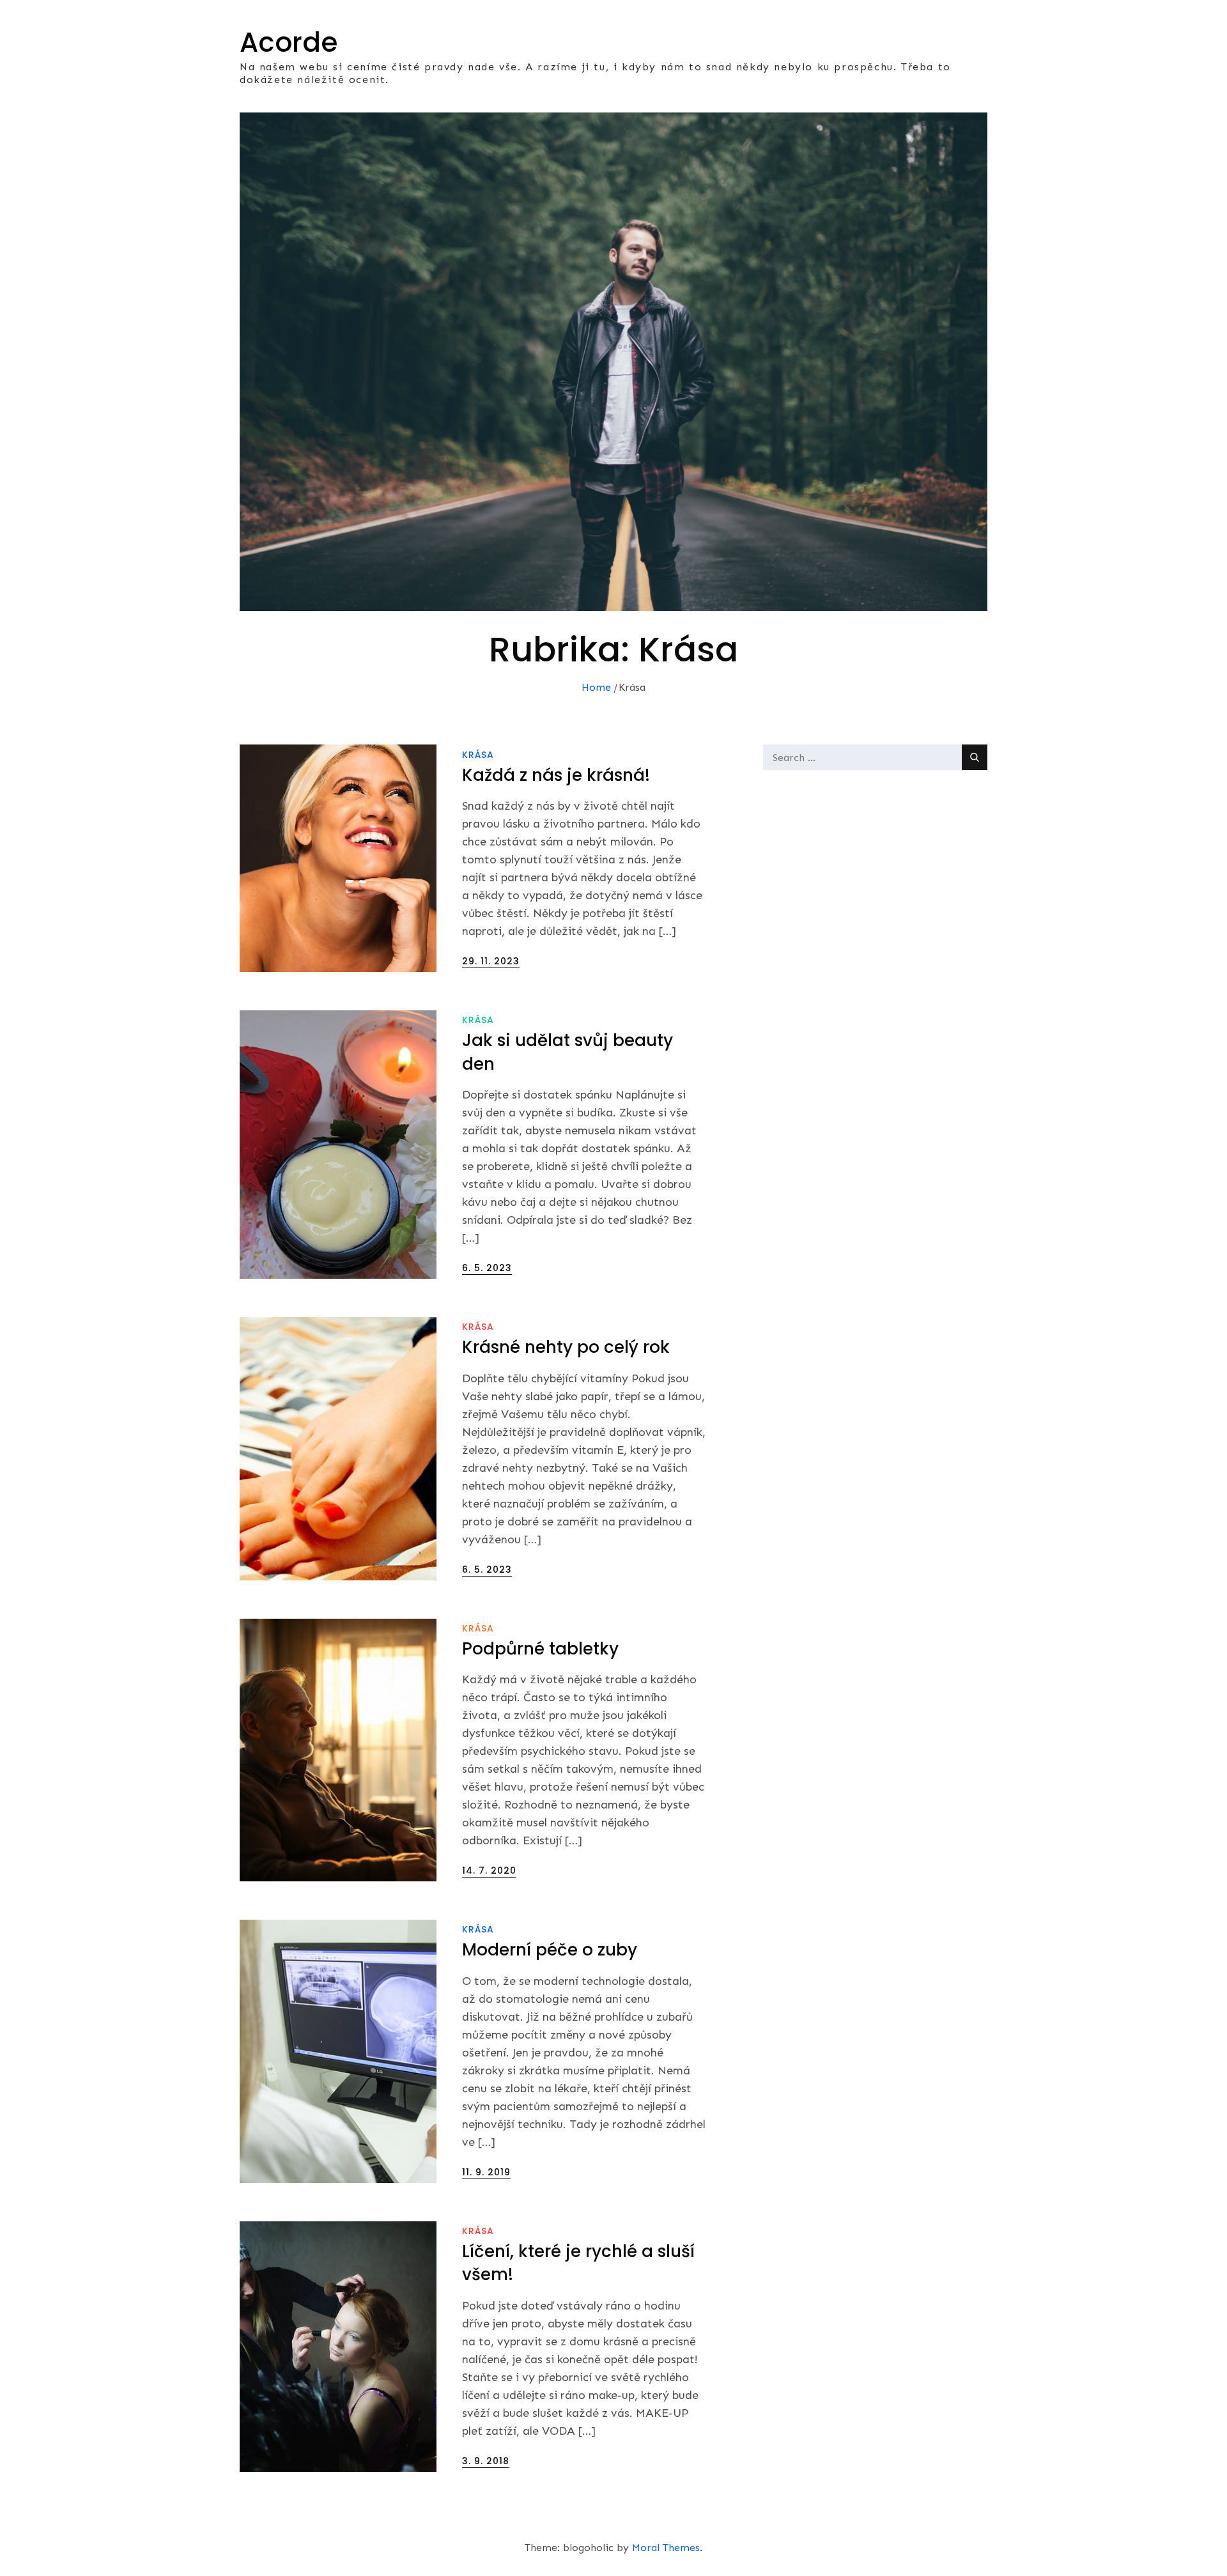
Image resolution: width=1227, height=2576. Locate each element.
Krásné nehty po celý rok (566, 1347)
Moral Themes (666, 2548)
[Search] (975, 757)
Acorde (289, 42)
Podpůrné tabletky (540, 1649)
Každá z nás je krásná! (556, 775)
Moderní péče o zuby (550, 1950)
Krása (478, 755)
